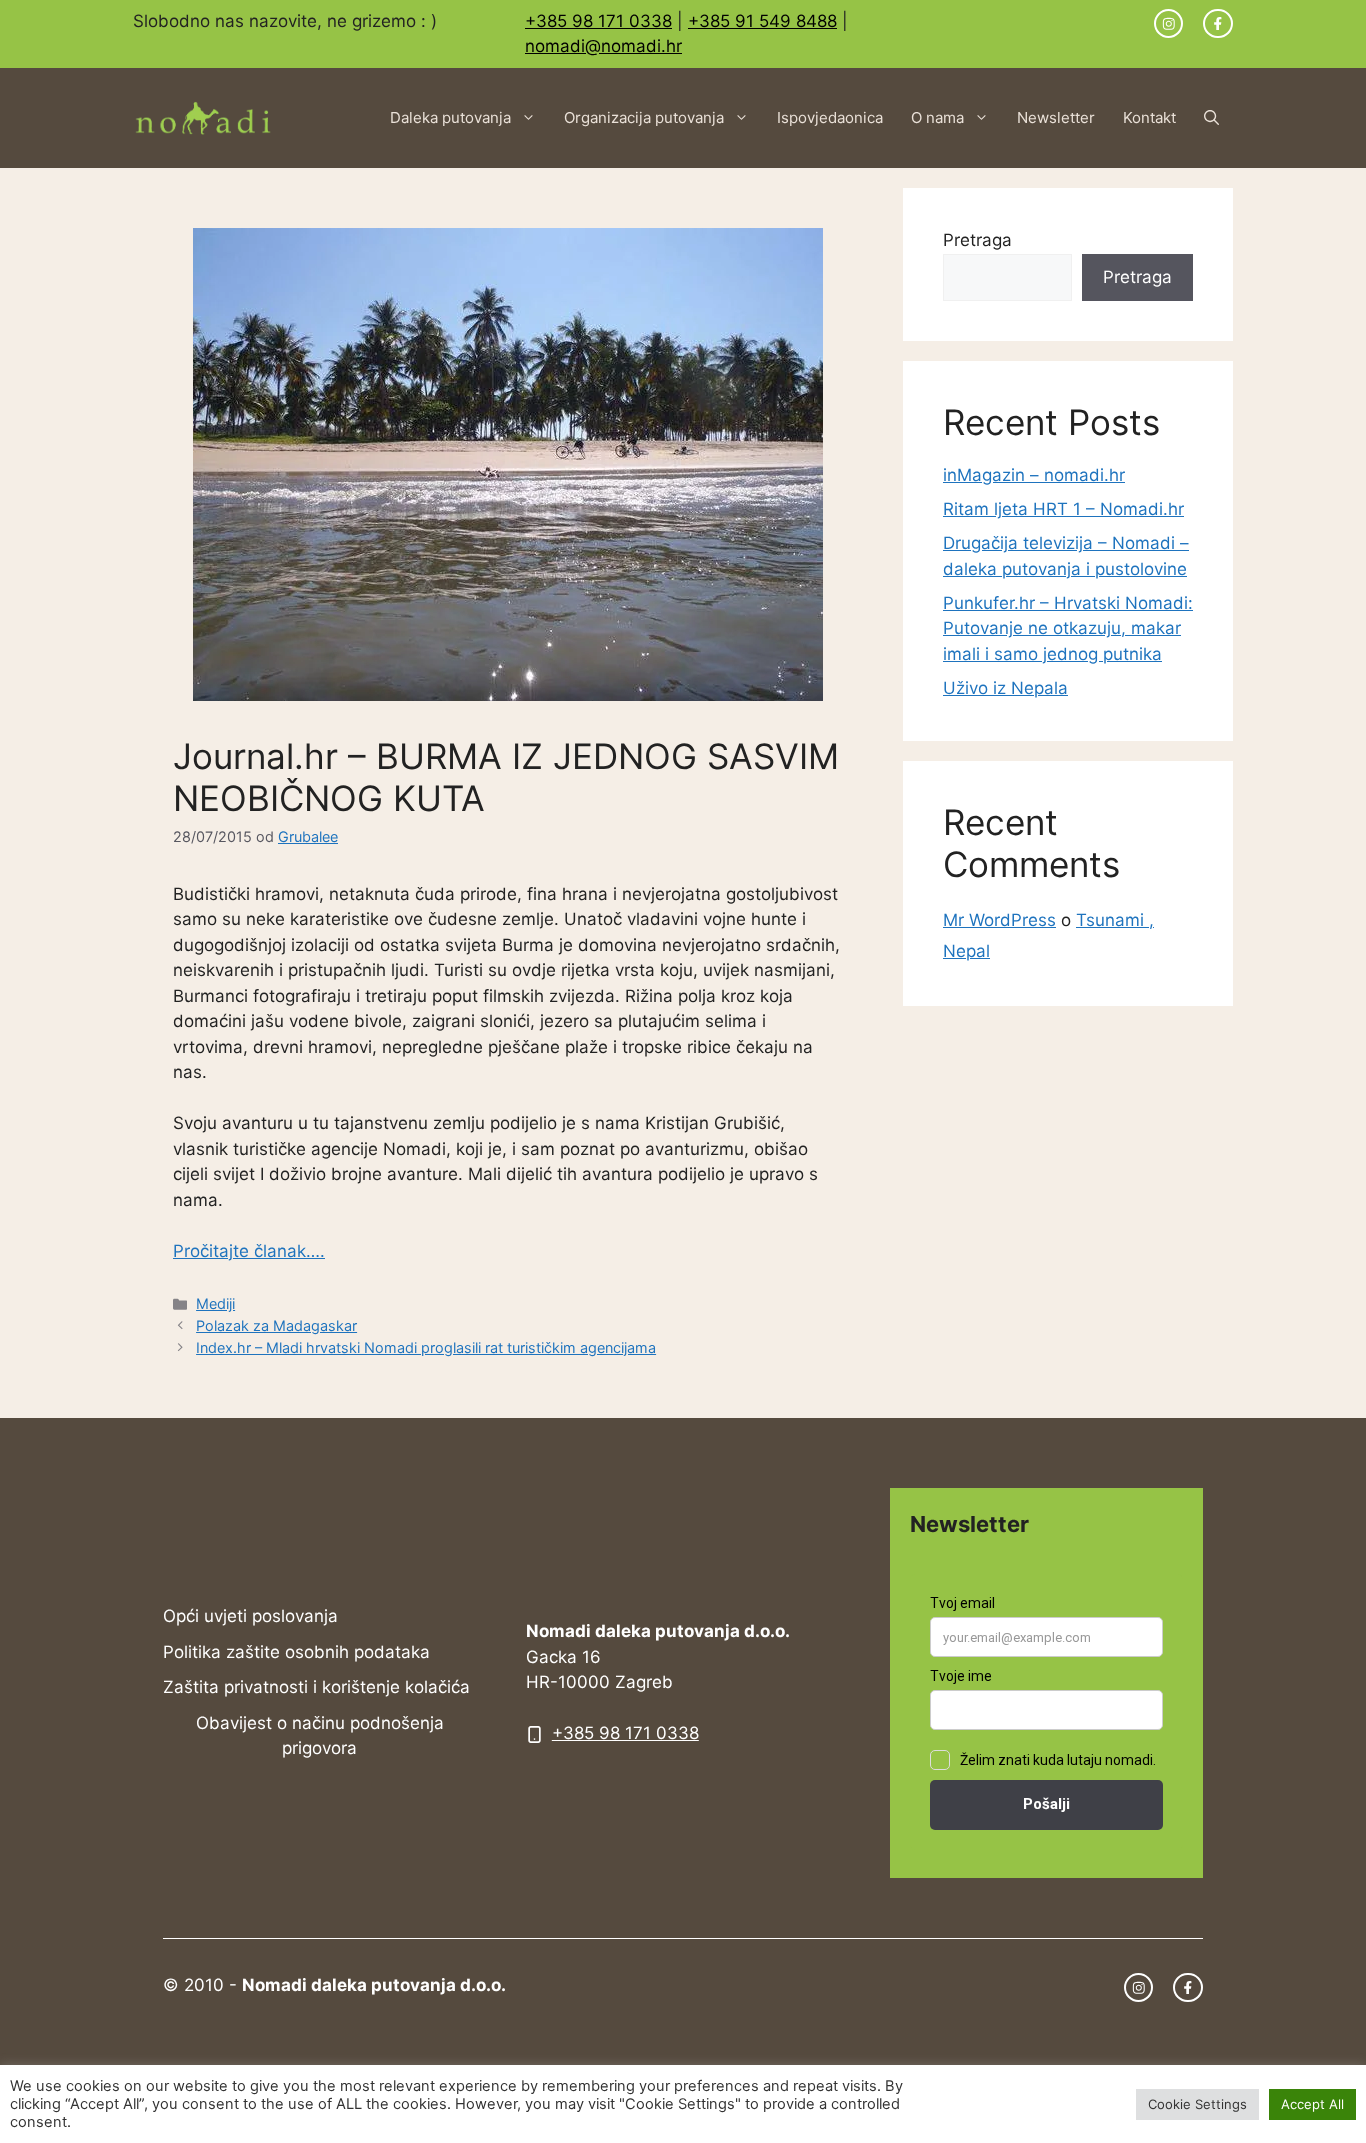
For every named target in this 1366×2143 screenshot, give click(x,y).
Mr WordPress (999, 920)
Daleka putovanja (450, 117)
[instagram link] (1169, 24)
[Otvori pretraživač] (1211, 118)
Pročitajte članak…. (249, 1251)
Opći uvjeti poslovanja (250, 1616)
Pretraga (977, 240)
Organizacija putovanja (644, 117)
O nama (937, 117)
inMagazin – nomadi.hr (1034, 475)
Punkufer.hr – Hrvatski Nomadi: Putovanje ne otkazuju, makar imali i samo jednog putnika (1068, 628)
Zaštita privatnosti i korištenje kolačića (316, 1687)
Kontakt (1149, 117)
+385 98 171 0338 (598, 21)
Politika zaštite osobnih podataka (296, 1652)
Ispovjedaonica (830, 117)
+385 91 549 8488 (762, 21)
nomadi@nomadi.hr (603, 46)
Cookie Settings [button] (1197, 2104)
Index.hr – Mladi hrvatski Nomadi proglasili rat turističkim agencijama (426, 1347)
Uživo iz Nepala (1005, 688)
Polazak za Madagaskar (276, 1325)
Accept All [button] (1312, 2104)
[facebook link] (1218, 24)
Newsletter (1056, 117)
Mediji (215, 1303)
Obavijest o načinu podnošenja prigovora (320, 1736)
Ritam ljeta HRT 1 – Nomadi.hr (1063, 509)
